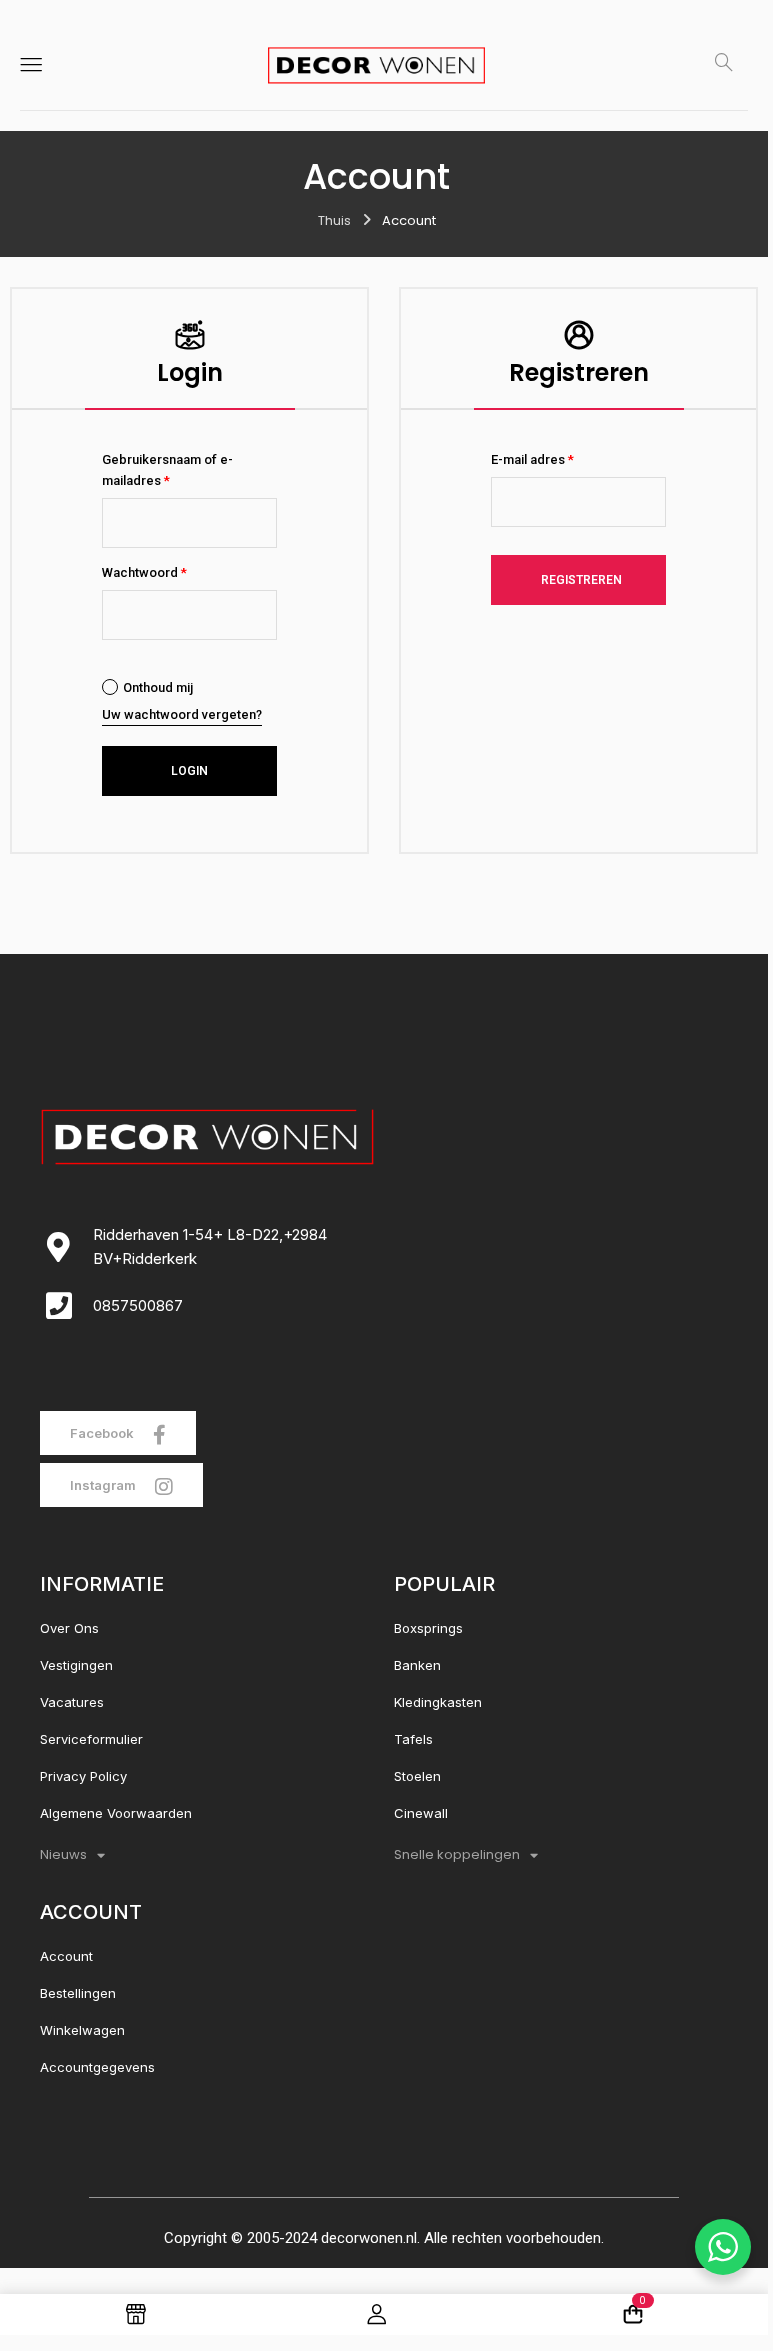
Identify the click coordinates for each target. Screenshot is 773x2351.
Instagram (104, 1485)
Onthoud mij (158, 687)
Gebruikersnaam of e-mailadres (167, 470)
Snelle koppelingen (457, 1854)
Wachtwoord (144, 572)
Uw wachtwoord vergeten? (182, 714)
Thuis (334, 220)
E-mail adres (532, 459)
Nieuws (63, 1854)
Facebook (103, 1433)
